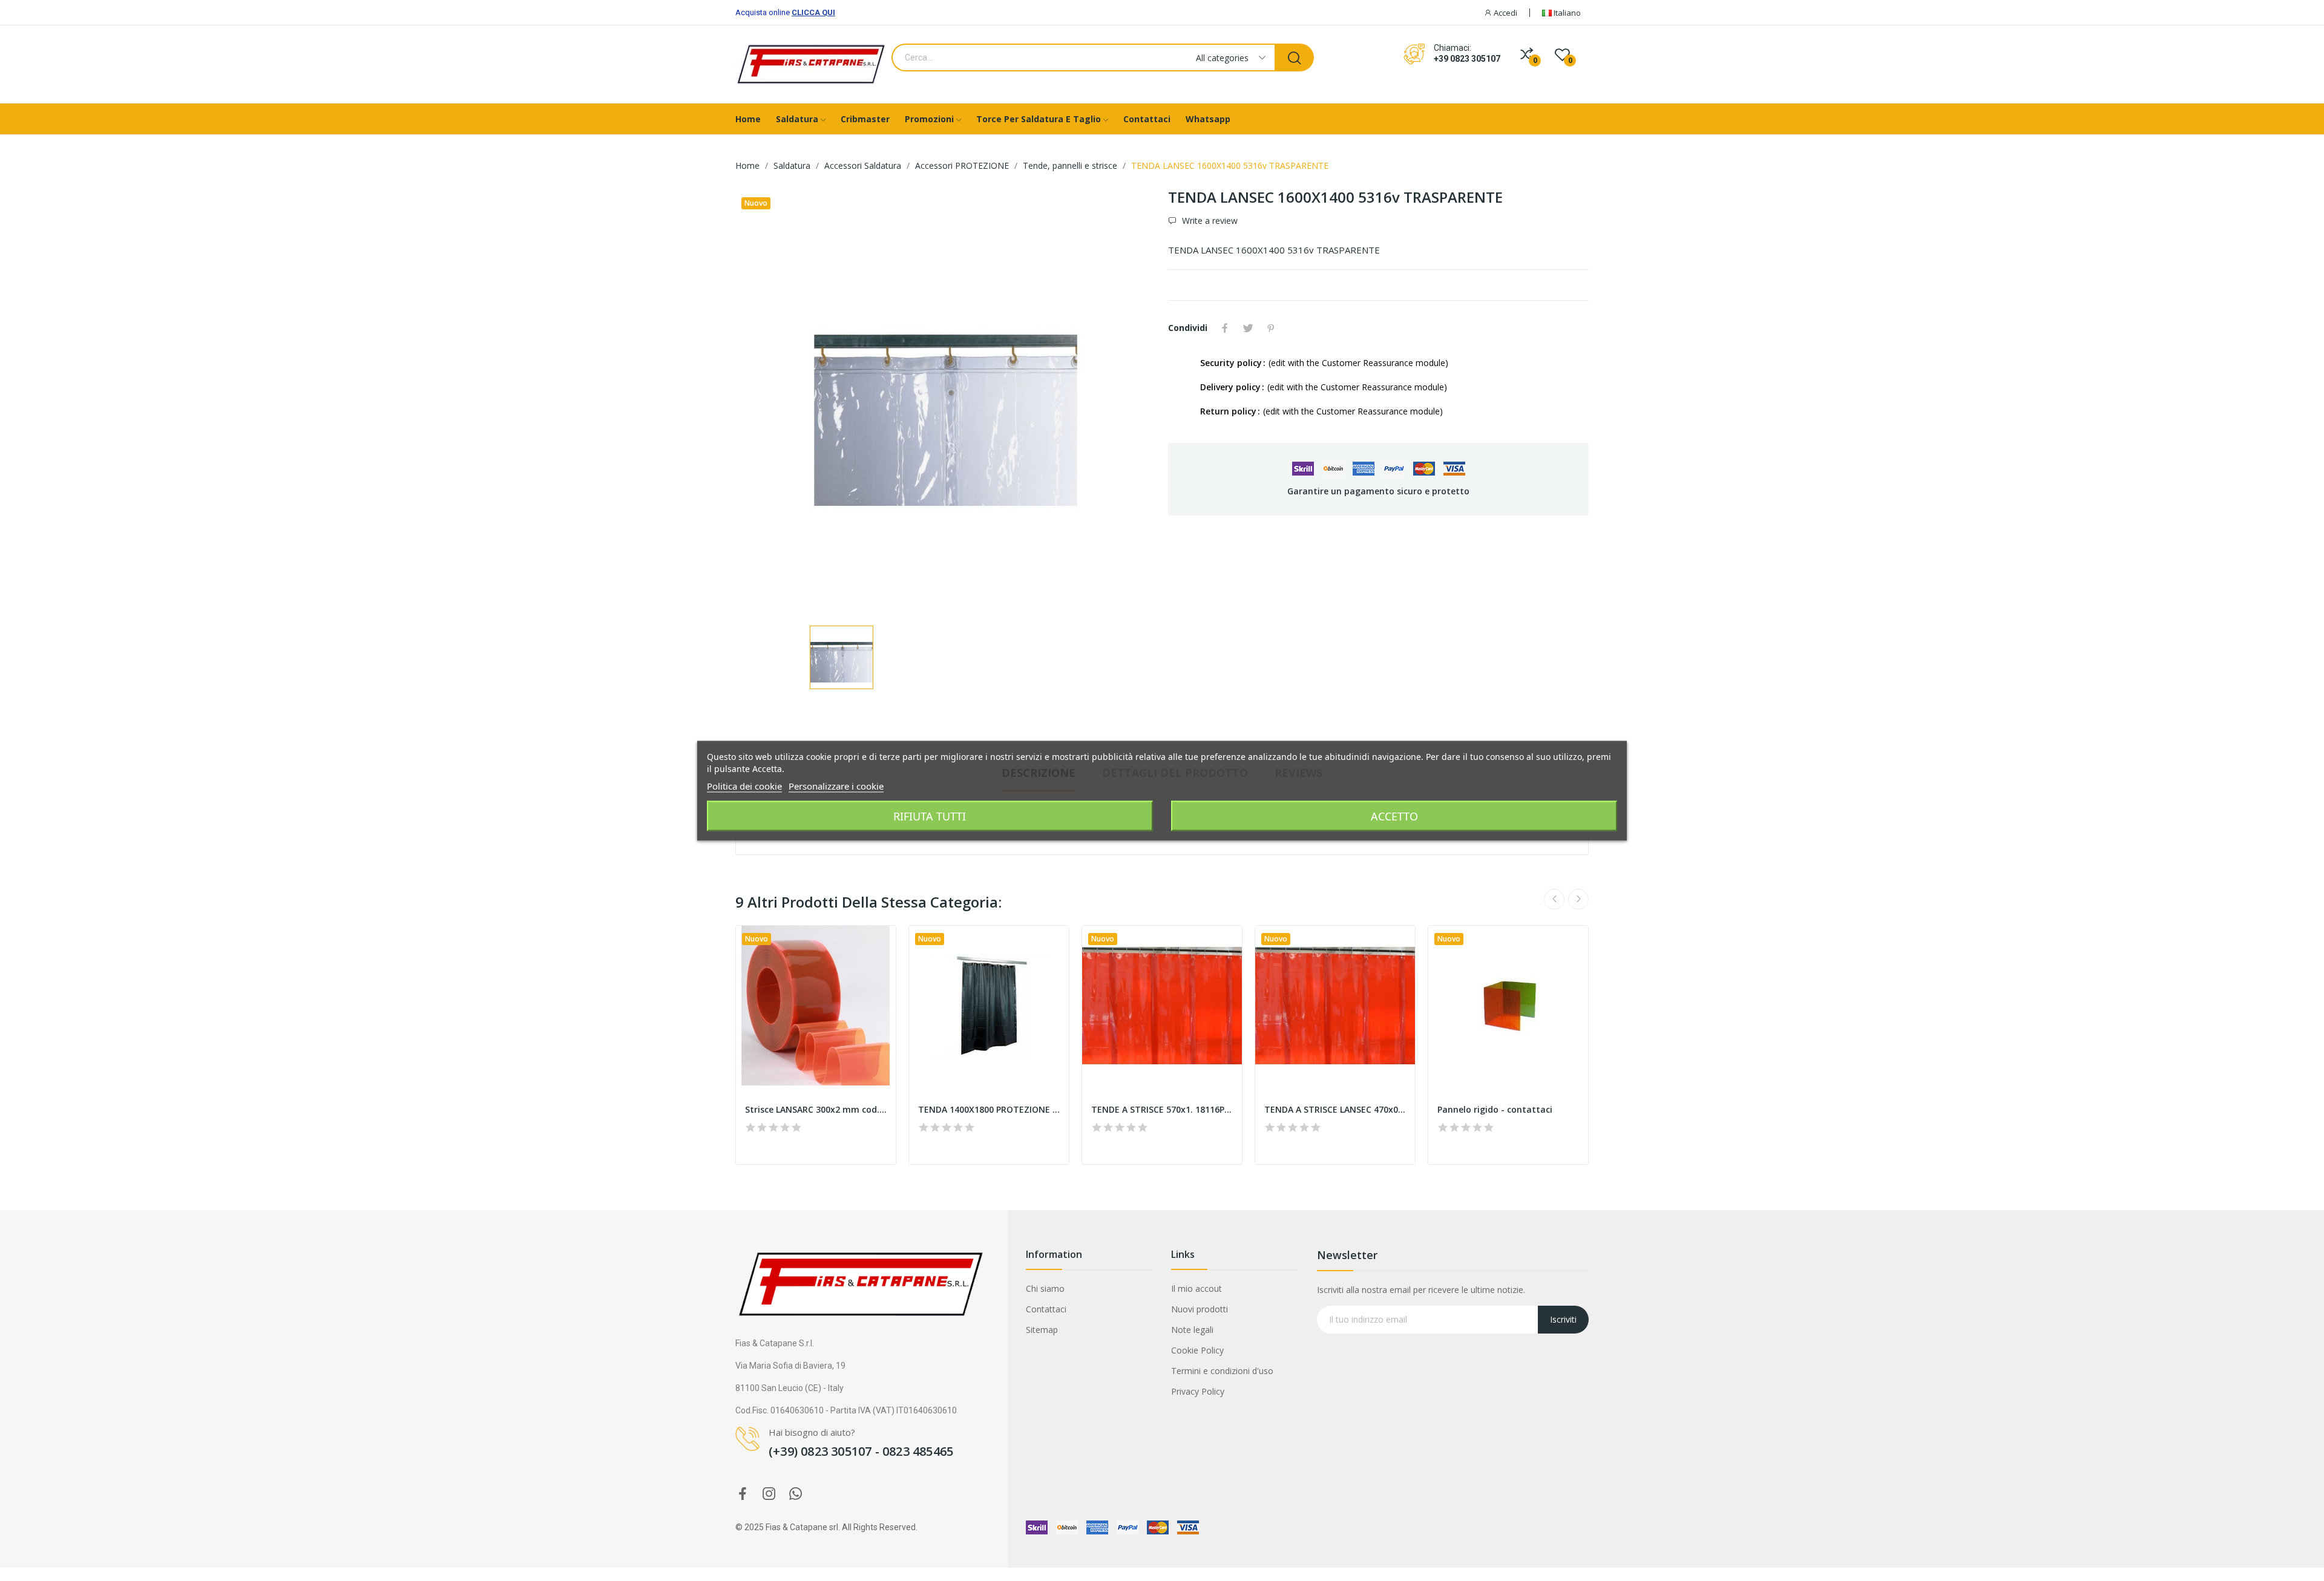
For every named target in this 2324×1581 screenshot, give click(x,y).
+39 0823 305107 (1467, 59)
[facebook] (743, 1494)
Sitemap (1042, 1330)
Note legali (1192, 1330)
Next (1578, 899)
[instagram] (769, 1494)
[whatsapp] (796, 1494)
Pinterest (1271, 328)
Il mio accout (1196, 1288)
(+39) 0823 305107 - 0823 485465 (861, 1451)
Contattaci (1046, 1309)
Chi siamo (1045, 1288)
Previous (1554, 899)
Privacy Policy (1198, 1391)
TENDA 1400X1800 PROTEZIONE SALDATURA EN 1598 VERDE (989, 1109)
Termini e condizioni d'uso (1222, 1371)
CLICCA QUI (813, 12)
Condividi (1225, 328)
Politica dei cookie (744, 785)
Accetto (1394, 816)
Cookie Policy (1197, 1350)
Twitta (1248, 328)
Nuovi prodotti (1200, 1309)
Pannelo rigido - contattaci (1495, 1109)
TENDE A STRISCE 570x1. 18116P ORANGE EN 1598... (1162, 1109)
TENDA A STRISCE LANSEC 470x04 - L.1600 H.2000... (1335, 1109)
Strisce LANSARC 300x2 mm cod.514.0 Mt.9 (816, 1109)
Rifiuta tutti (930, 816)
